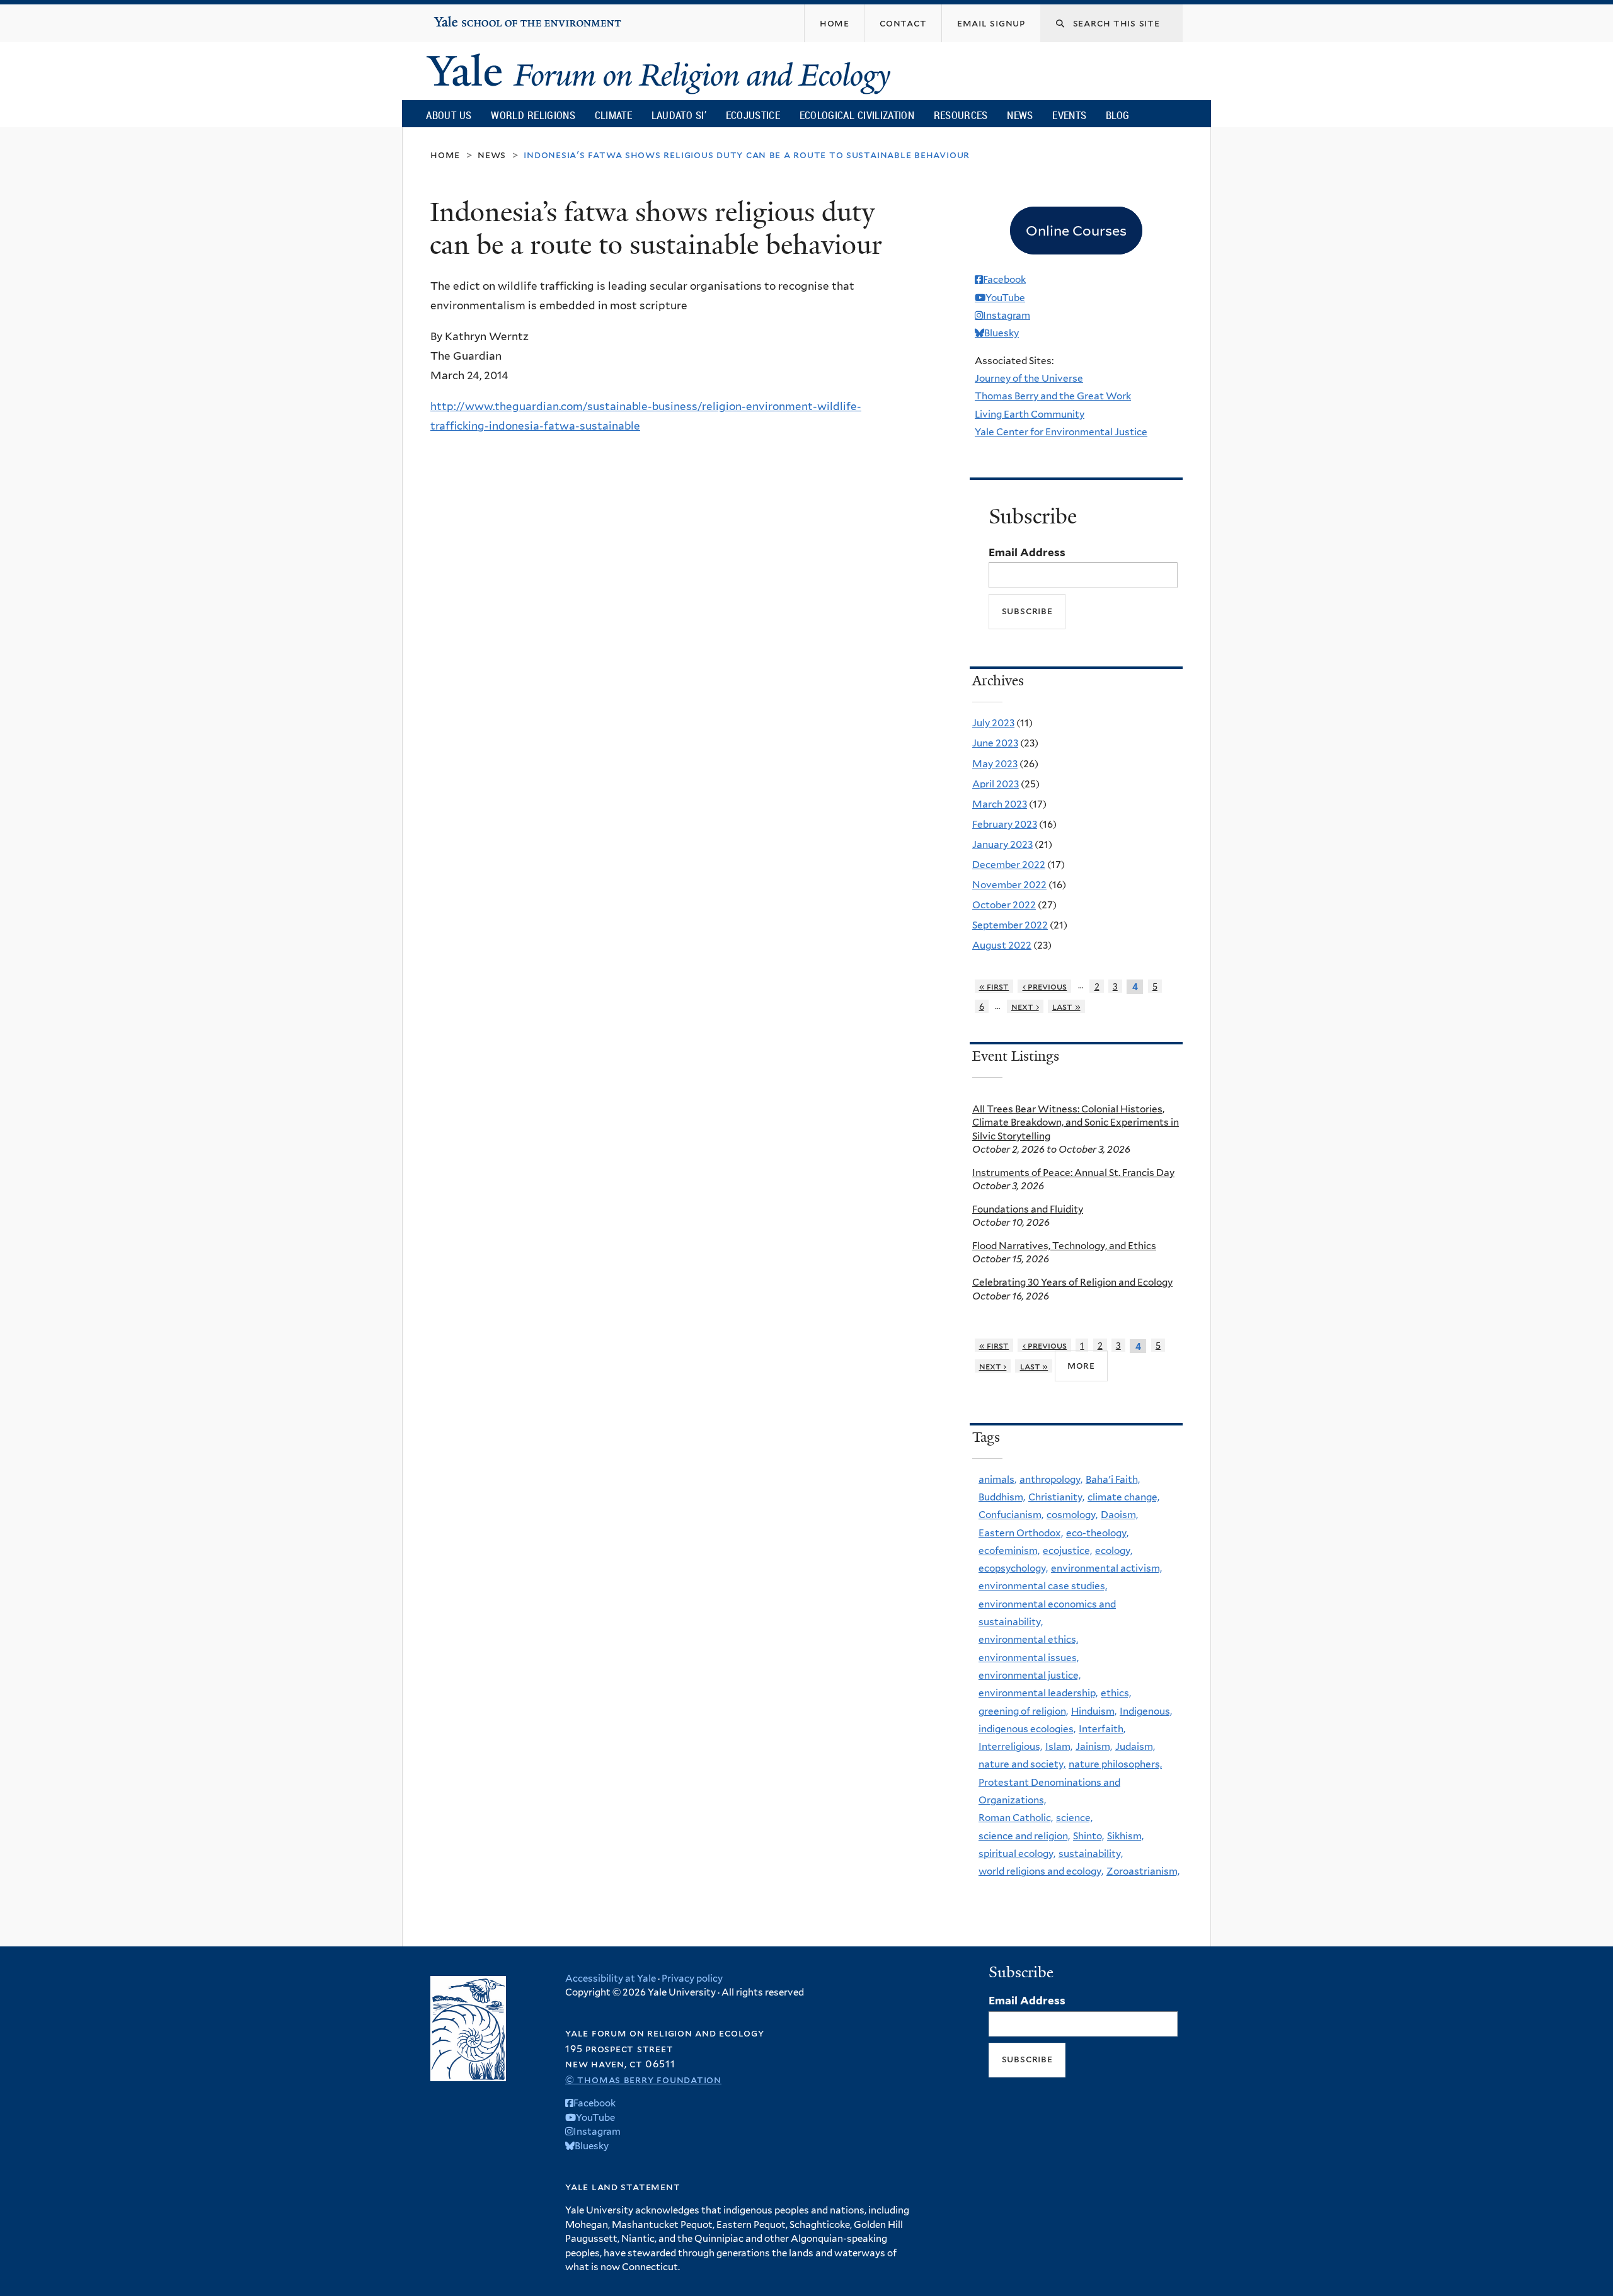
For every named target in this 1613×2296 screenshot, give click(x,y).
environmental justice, (1030, 1675)
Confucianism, (1011, 1515)
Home (445, 155)
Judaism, (1135, 1746)
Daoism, (1119, 1515)
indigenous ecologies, (1027, 1729)
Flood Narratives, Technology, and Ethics (1064, 1246)
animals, (997, 1479)
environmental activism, (1106, 1568)
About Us (449, 115)
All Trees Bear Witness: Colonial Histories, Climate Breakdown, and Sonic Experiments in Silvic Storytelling (1076, 1122)
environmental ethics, (1028, 1639)
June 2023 (995, 743)
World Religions (533, 115)
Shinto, (1088, 1836)
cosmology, (1072, 1515)
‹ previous (1045, 986)
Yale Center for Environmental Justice (1061, 432)
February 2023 (1005, 824)
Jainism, (1094, 1746)
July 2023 (993, 723)
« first (994, 986)
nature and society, (1022, 1764)
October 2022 (1004, 905)
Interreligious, (1010, 1746)
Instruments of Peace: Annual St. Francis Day (1073, 1173)
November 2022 (1009, 885)
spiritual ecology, (1017, 1853)
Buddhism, (1002, 1497)
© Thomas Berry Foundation (643, 2080)
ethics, (1116, 1693)
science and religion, (1024, 1836)
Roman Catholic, (1016, 1818)
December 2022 (1009, 865)
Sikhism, (1125, 1836)
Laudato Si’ (679, 115)
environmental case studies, (1043, 1586)
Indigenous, (1146, 1711)
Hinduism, (1094, 1711)
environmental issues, (1029, 1658)
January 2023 (1002, 844)
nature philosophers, (1115, 1764)
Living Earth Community (1030, 414)
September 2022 (1010, 925)
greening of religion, (1023, 1711)
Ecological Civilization (857, 115)
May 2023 (995, 764)
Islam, (1059, 1746)
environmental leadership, (1038, 1693)
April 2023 (996, 784)
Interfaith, (1102, 1729)
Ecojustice (753, 115)
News (1020, 115)
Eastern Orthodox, (1021, 1533)
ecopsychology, (1013, 1568)
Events (1069, 115)
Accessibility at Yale (611, 1979)
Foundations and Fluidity (1028, 1209)
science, (1074, 1818)
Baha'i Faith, (1113, 1479)
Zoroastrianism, (1143, 1871)
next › (1025, 1006)
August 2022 (1002, 945)
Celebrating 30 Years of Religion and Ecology (1072, 1282)
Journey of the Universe (1029, 378)
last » (1066, 1006)
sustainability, (1091, 1853)
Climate (613, 115)
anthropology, (1051, 1479)
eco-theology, (1097, 1533)
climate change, (1123, 1497)
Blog (1117, 115)
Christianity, (1056, 1497)
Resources (961, 115)
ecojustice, (1067, 1551)
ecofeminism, (1009, 1551)
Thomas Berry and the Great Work (1053, 396)
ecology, (1114, 1551)
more (1081, 1365)
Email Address (1027, 552)
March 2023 (1000, 804)
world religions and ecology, (1041, 1871)
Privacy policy (692, 1979)
